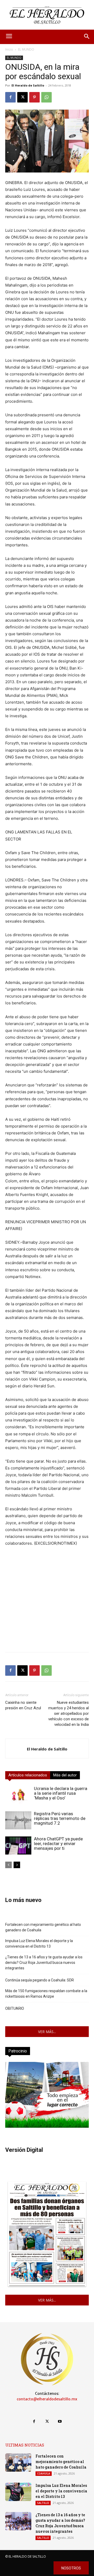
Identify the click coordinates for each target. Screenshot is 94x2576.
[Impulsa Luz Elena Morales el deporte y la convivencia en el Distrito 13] (18, 2492)
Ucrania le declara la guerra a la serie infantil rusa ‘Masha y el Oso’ (61, 1793)
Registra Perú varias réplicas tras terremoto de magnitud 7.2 (60, 1818)
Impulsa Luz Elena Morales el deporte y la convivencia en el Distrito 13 (39, 1944)
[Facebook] (10, 97)
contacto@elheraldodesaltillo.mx (47, 2399)
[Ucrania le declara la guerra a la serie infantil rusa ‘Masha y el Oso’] (18, 1795)
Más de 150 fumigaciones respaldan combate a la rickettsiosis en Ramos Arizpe (46, 1994)
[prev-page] (8, 1865)
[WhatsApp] (46, 97)
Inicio (9, 49)
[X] (22, 97)
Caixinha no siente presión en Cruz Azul (23, 1705)
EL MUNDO (26, 49)
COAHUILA (44, 2473)
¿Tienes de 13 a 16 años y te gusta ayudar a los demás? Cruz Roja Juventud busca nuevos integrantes (44, 1963)
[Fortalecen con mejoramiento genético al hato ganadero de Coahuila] (18, 2462)
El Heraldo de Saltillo (28, 85)
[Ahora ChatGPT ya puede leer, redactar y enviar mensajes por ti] (18, 1845)
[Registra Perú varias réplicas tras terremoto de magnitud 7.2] (18, 1820)
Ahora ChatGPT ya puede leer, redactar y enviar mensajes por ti (58, 1844)
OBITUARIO (15, 2008)
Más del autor (65, 1775)
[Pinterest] (34, 97)
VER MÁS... (47, 2032)
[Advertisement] (47, 1601)
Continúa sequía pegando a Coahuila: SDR (40, 1980)
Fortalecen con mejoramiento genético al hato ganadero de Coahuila (43, 1927)
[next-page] (17, 1865)
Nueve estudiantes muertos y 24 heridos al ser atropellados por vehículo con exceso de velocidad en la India (69, 1713)
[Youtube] (60, 2421)
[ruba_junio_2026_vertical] (47, 2126)
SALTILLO (43, 2503)
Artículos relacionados (28, 1775)
